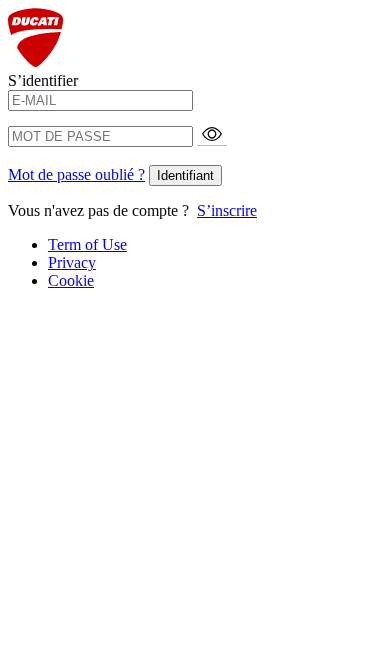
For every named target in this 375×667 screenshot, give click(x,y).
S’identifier (43, 80)
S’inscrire (227, 210)
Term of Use (87, 244)
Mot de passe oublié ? (76, 174)
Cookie (71, 280)
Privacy (72, 262)
